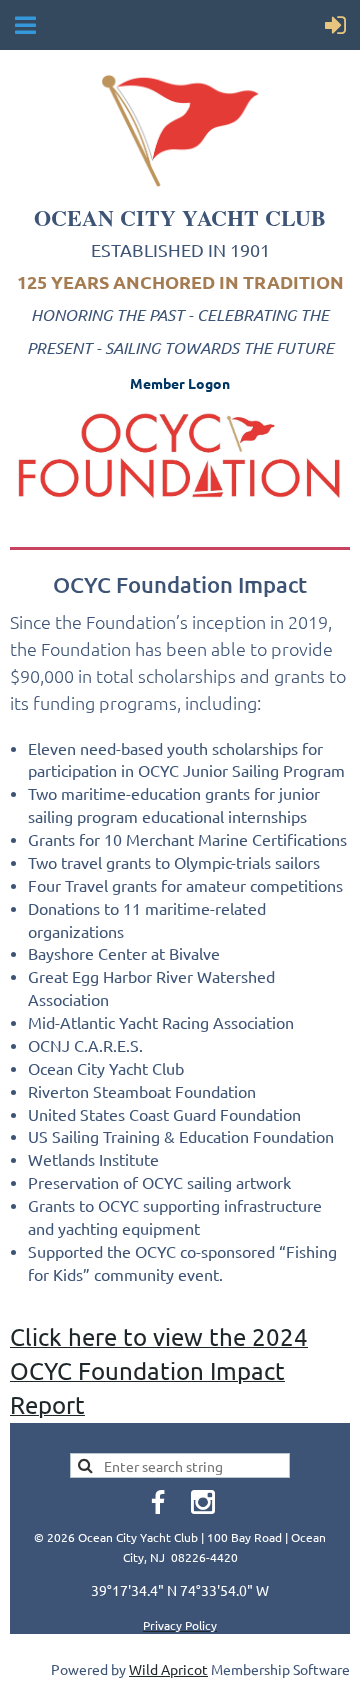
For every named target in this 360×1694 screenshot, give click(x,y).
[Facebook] (158, 1502)
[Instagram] (203, 1502)
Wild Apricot (168, 1669)
